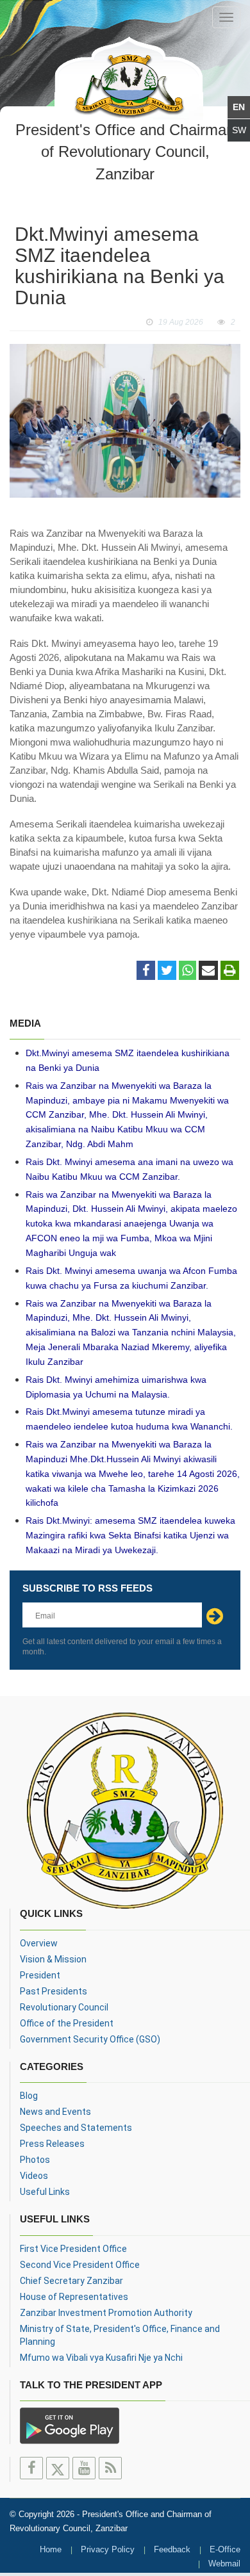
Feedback (172, 2549)
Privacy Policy (108, 2549)
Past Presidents (54, 1991)
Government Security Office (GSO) (90, 2039)
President (40, 1975)
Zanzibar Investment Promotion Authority (106, 2313)
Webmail (224, 2564)
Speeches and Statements (76, 2128)
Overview (39, 1943)
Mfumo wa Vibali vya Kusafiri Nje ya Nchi (101, 2358)
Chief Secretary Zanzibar (71, 2281)
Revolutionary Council (64, 2007)
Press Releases (52, 2144)
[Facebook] (146, 971)
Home (51, 2549)
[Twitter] (167, 971)
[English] (239, 107)
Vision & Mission (53, 1959)
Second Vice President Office (80, 2265)
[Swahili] (239, 130)
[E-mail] (208, 971)
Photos (35, 2160)
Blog (29, 2096)
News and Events (55, 2112)
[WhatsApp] (188, 971)
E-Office (225, 2549)
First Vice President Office (73, 2249)
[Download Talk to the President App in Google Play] (70, 2425)
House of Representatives (74, 2297)
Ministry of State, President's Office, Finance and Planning (120, 2335)
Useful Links (45, 2192)
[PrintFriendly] (230, 971)
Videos (34, 2176)
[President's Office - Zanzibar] (129, 76)
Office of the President (67, 2023)
